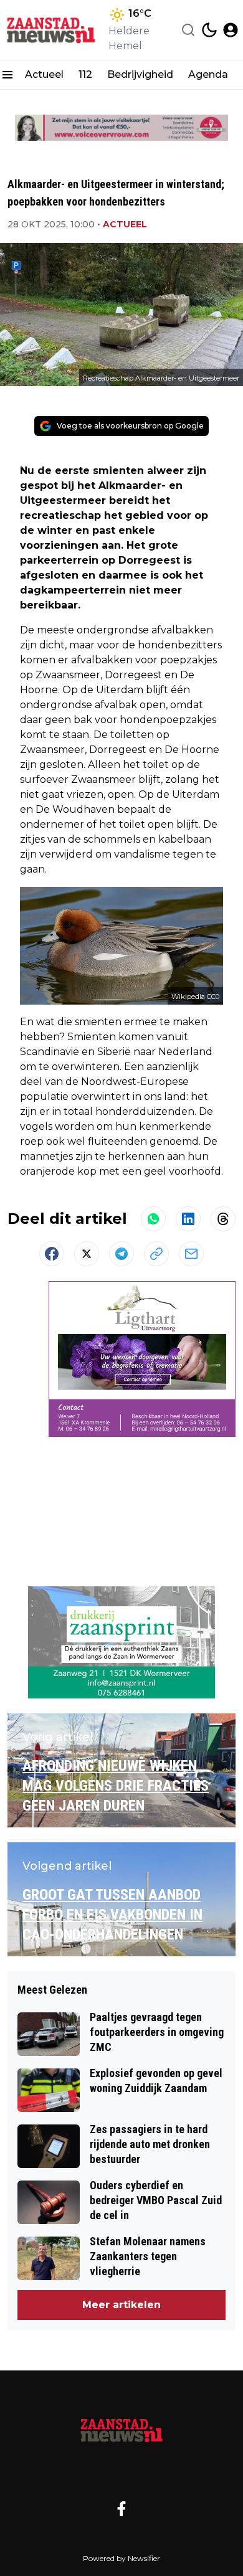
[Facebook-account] (121, 2509)
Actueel (44, 74)
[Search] (188, 30)
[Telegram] (121, 1254)
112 (85, 74)
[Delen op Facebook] (52, 1254)
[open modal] (231, 30)
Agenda (208, 74)
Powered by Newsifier (121, 2558)
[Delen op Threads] (223, 1219)
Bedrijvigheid (140, 74)
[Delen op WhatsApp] (153, 1219)
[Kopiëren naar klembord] (156, 1254)
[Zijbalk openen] (7, 75)
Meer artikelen (121, 2305)
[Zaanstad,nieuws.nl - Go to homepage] (121, 2430)
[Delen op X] (87, 1254)
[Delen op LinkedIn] (188, 1219)
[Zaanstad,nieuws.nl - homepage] (52, 30)
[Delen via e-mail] (191, 1254)
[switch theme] (209, 30)
